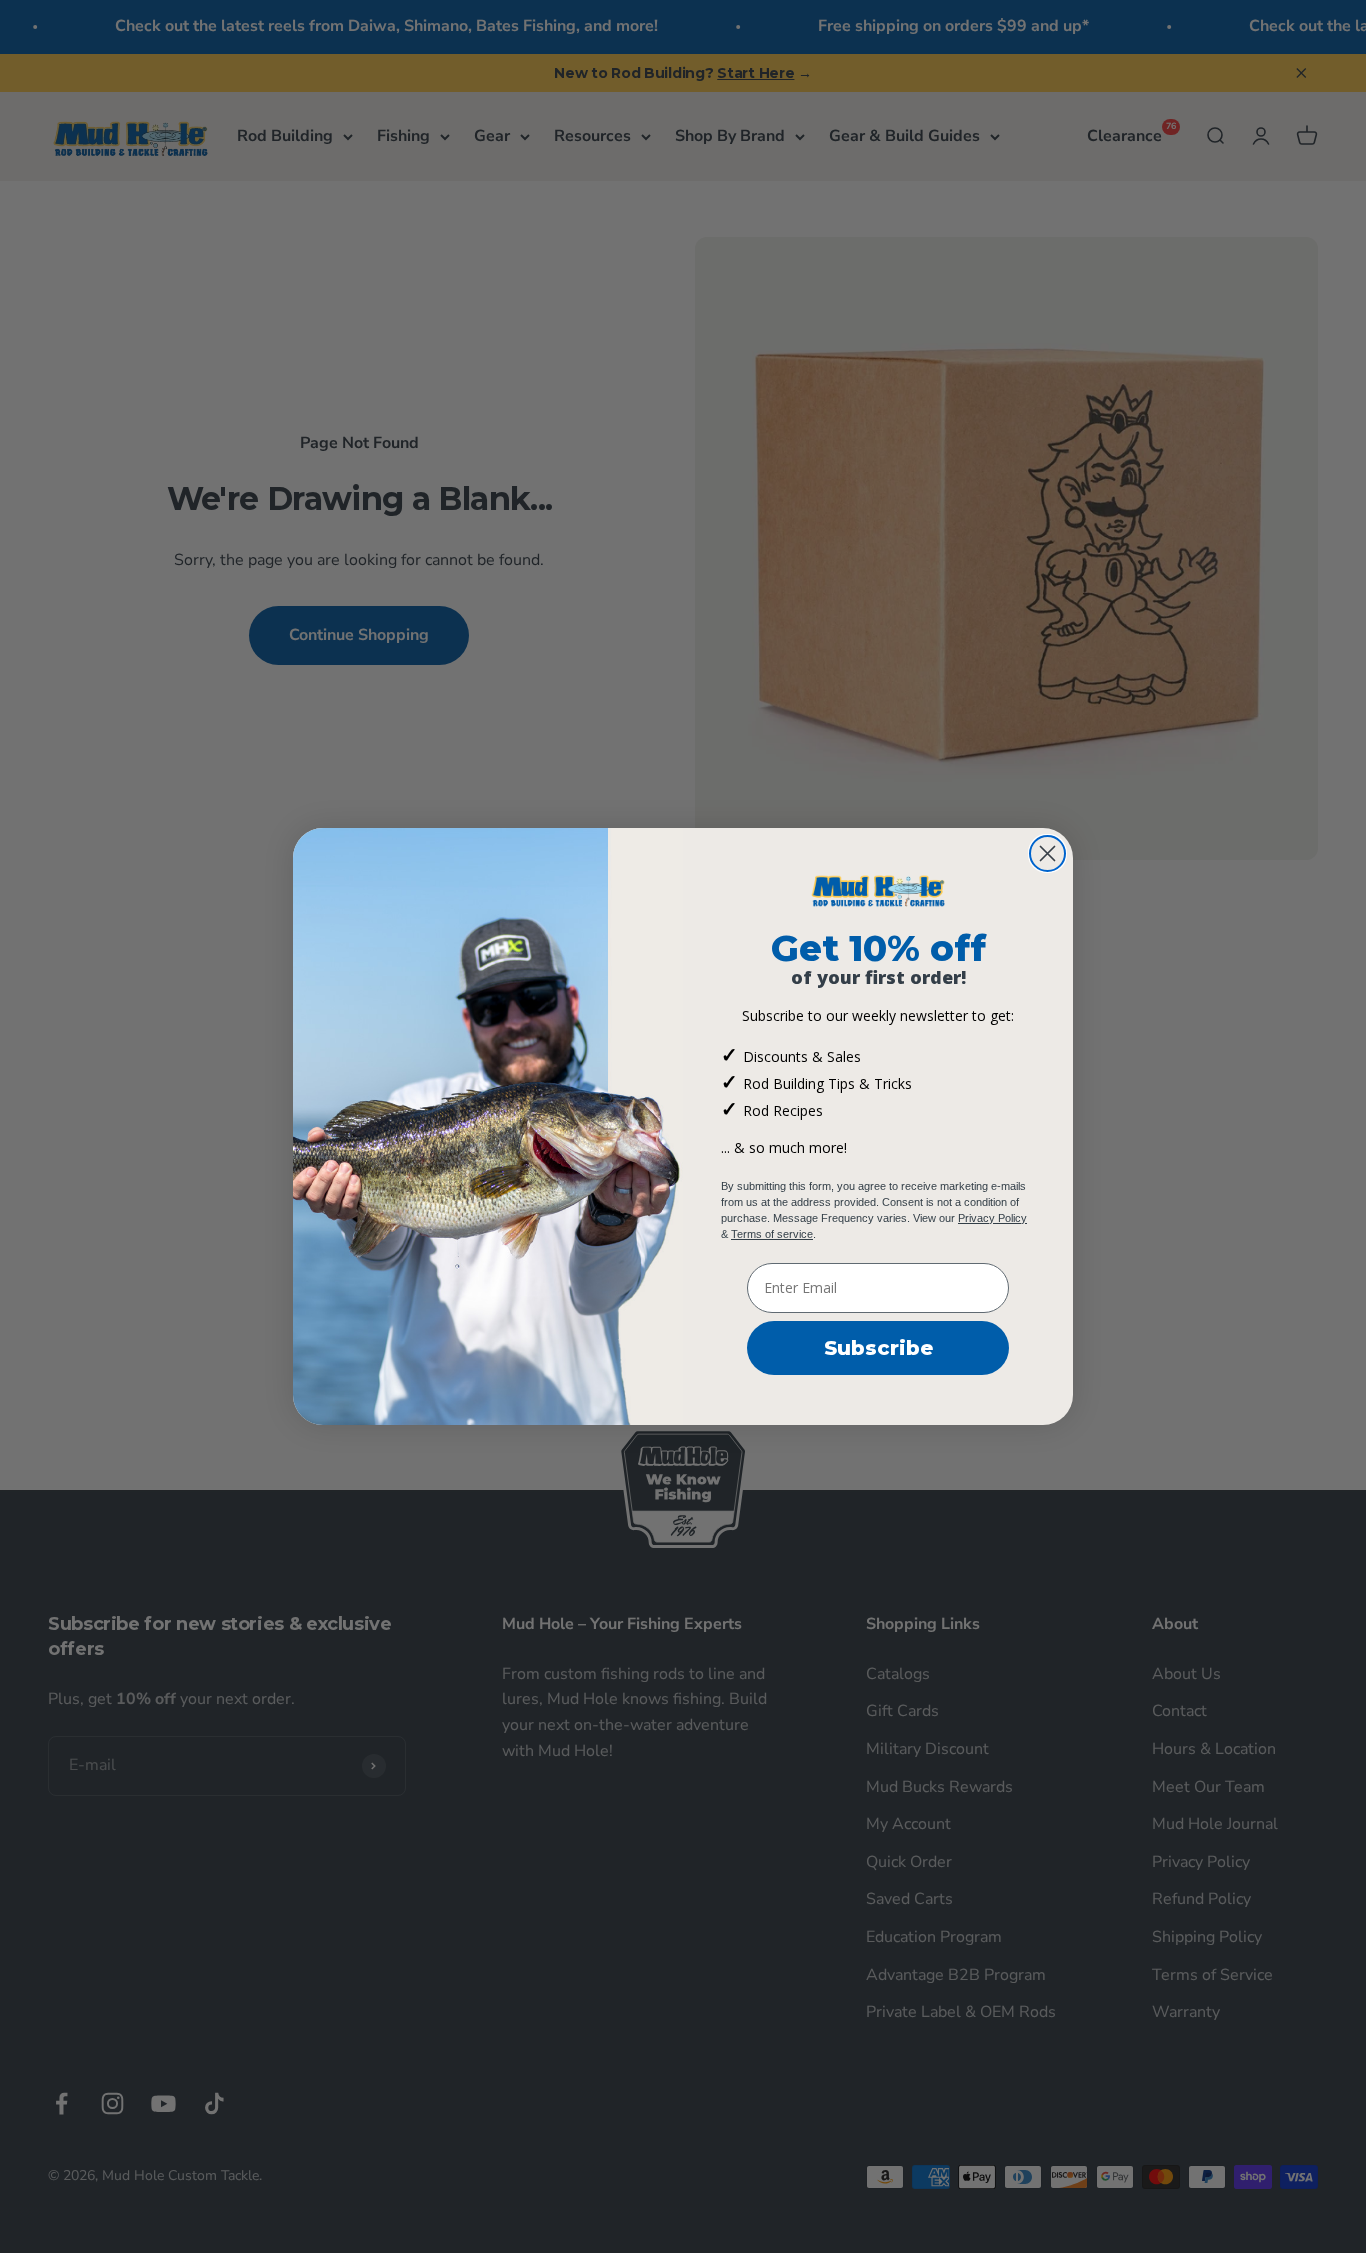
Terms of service (772, 1234)
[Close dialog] (1047, 853)
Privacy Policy (992, 1218)
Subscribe (878, 1348)
